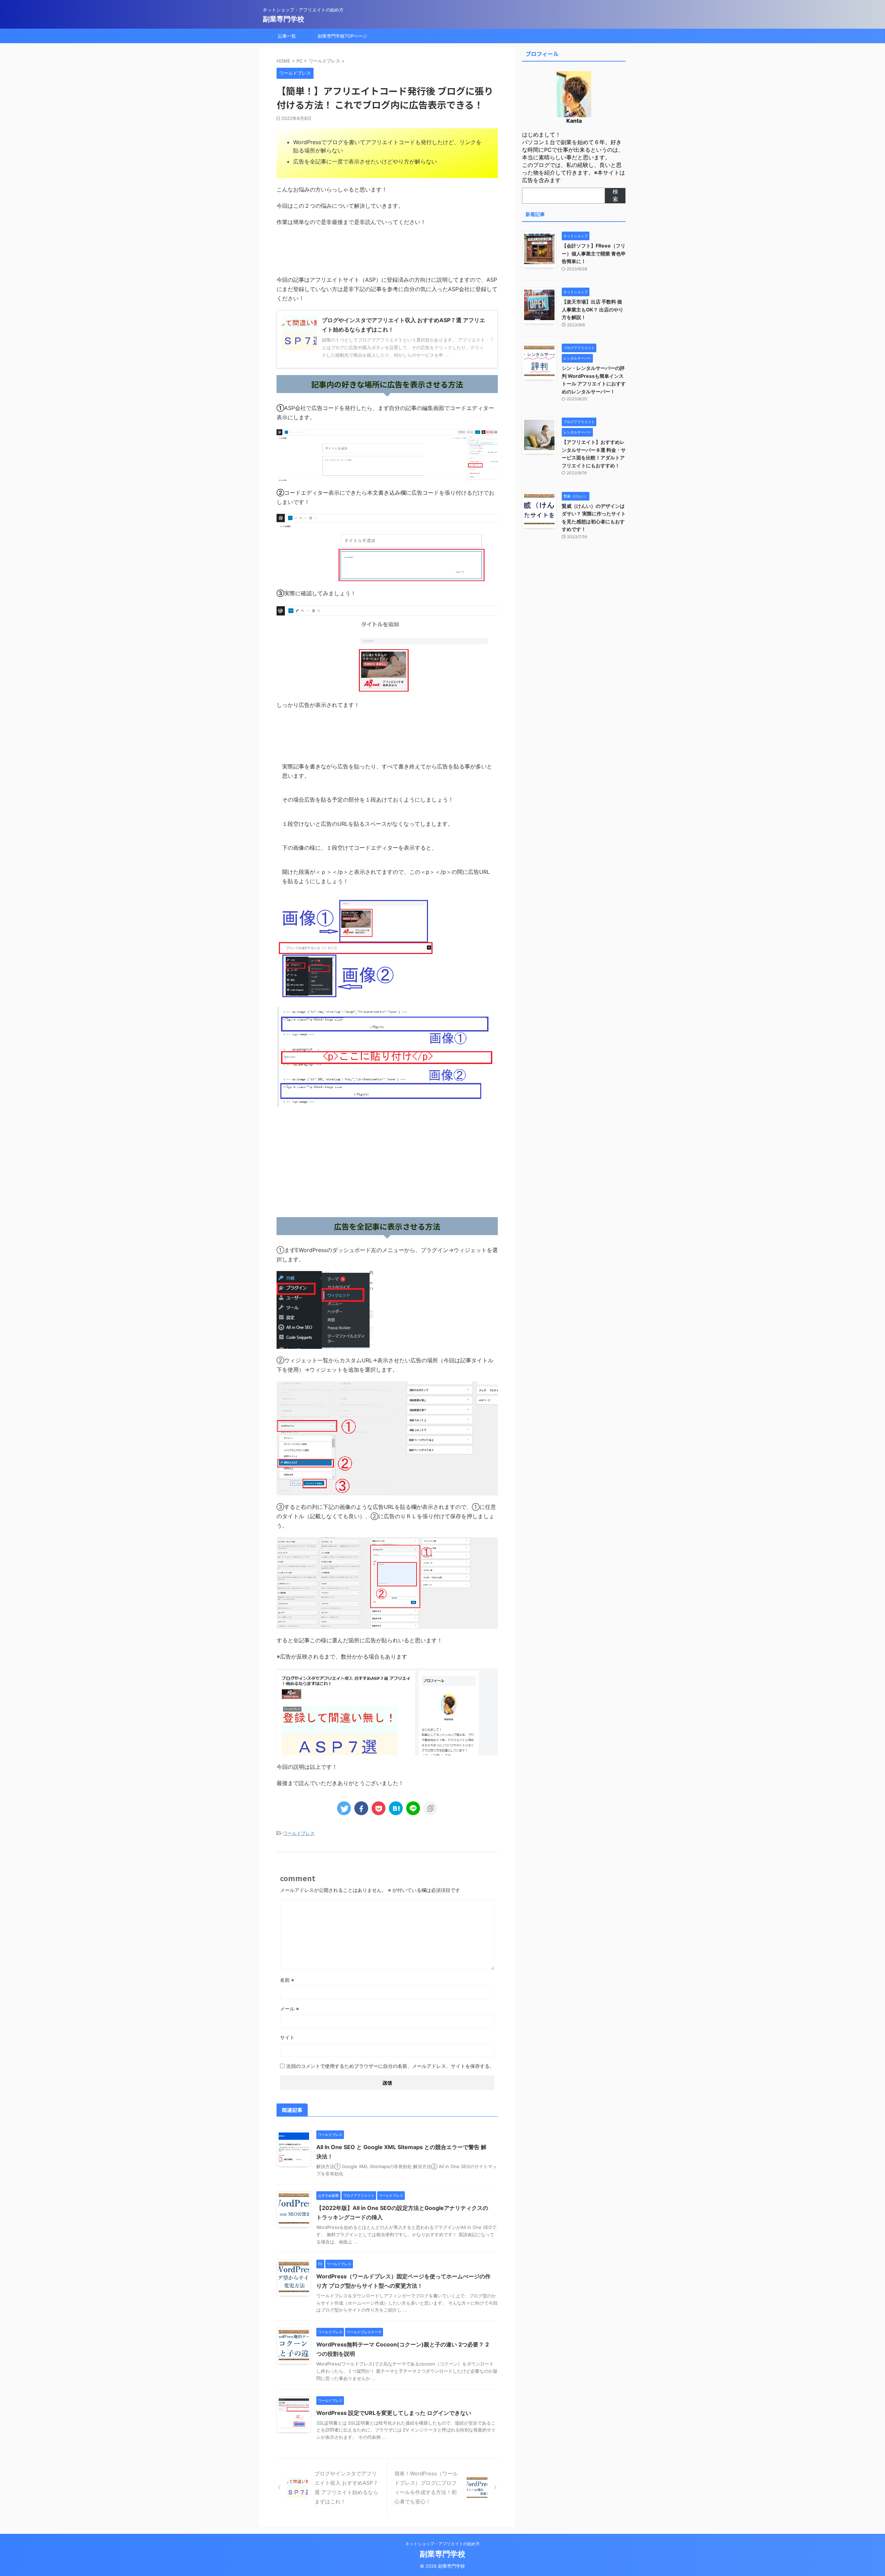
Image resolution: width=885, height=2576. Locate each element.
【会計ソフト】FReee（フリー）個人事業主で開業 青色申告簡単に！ (594, 253)
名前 (287, 1980)
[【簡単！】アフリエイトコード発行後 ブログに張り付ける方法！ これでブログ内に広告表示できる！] (396, 1808)
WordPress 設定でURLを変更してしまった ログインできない (394, 2413)
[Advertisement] (387, 1162)
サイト (287, 2037)
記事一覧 (287, 36)
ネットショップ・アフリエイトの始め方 (442, 2544)
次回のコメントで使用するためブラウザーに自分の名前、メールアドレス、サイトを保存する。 (390, 2066)
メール (290, 2009)
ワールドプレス (299, 1833)
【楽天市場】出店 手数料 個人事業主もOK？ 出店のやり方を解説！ (593, 309)
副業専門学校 (283, 19)
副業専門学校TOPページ (342, 36)
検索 (615, 195)
